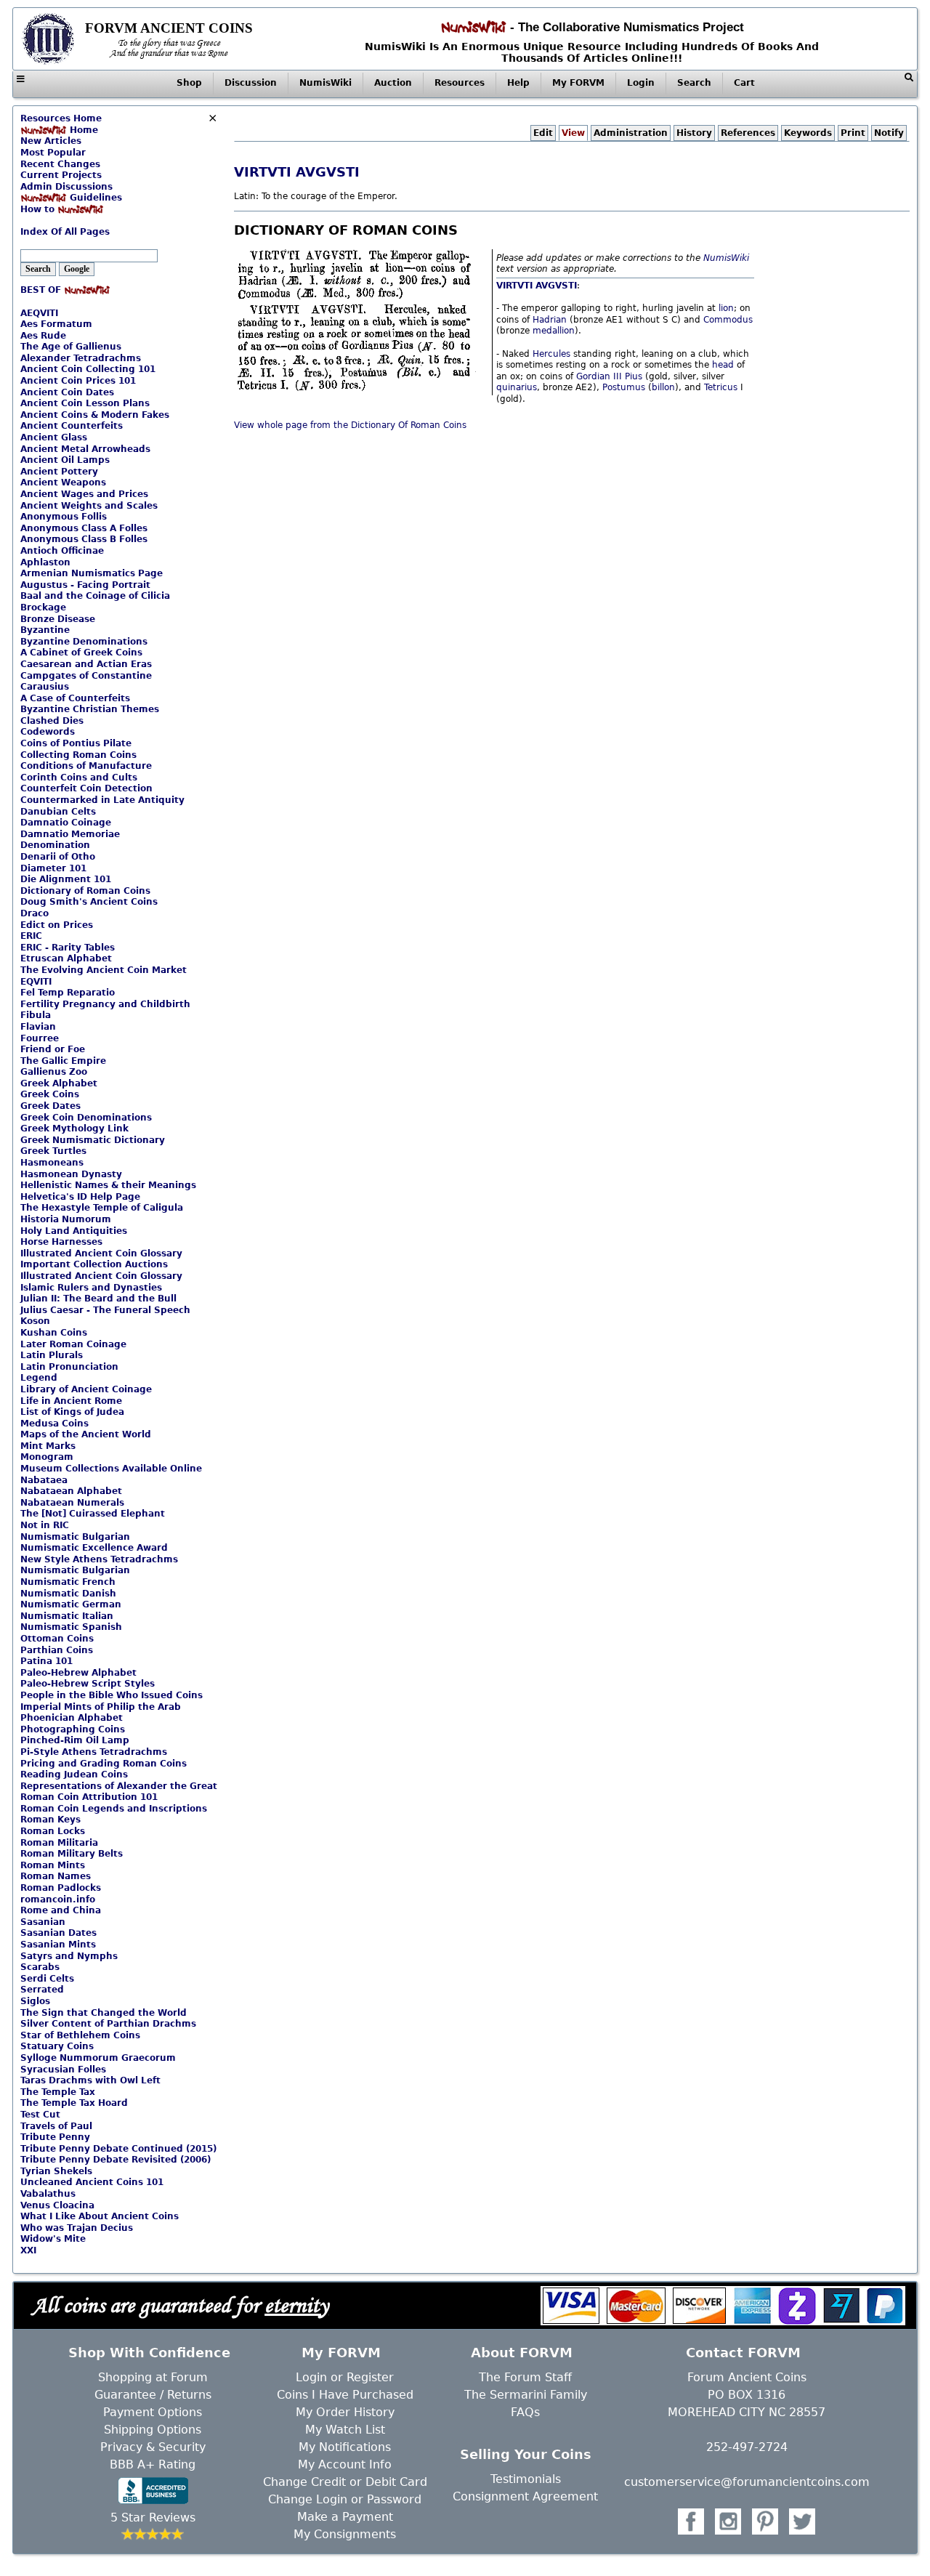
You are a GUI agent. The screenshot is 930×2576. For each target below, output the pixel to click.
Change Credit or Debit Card (345, 2482)
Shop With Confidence (149, 2353)
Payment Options (153, 2412)
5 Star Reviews (153, 2518)
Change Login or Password (345, 2499)
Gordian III (599, 376)
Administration (631, 133)
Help (518, 83)
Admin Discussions (66, 187)
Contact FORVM (743, 2353)
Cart (744, 83)
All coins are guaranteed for (180, 2305)
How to (39, 209)
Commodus (728, 320)
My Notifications (345, 2447)
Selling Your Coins (526, 2454)
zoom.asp (41, 221)
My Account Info (345, 2464)
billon (663, 387)
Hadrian (550, 320)
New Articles (51, 141)
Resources (460, 83)
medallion (554, 331)
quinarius (517, 387)
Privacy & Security (153, 2447)
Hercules (551, 354)
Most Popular (53, 153)
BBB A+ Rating (153, 2464)
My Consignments (345, 2534)
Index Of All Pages (65, 232)
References (748, 133)
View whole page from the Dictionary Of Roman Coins (350, 425)
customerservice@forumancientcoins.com (747, 2482)
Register (370, 2377)
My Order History (345, 2412)
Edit (543, 133)
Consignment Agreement (525, 2496)
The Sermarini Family (526, 2395)
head (723, 365)
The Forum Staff (525, 2377)
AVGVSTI (328, 172)
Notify (889, 133)
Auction (393, 83)
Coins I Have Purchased (345, 2395)
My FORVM (578, 83)
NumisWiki (325, 83)
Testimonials (526, 2479)
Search (694, 83)
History (694, 133)
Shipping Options (153, 2430)
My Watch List (345, 2430)
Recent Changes (60, 164)
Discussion (251, 83)
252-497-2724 (747, 2447)
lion (726, 308)
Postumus (624, 387)
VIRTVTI (263, 172)
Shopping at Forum (153, 2377)
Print (853, 133)
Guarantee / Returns (153, 2395)
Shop (189, 83)
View (573, 133)
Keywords (808, 133)
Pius (634, 376)
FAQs (525, 2412)
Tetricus (721, 387)
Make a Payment (345, 2517)
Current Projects (61, 175)
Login (641, 83)
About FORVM (522, 2353)
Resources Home (61, 118)
